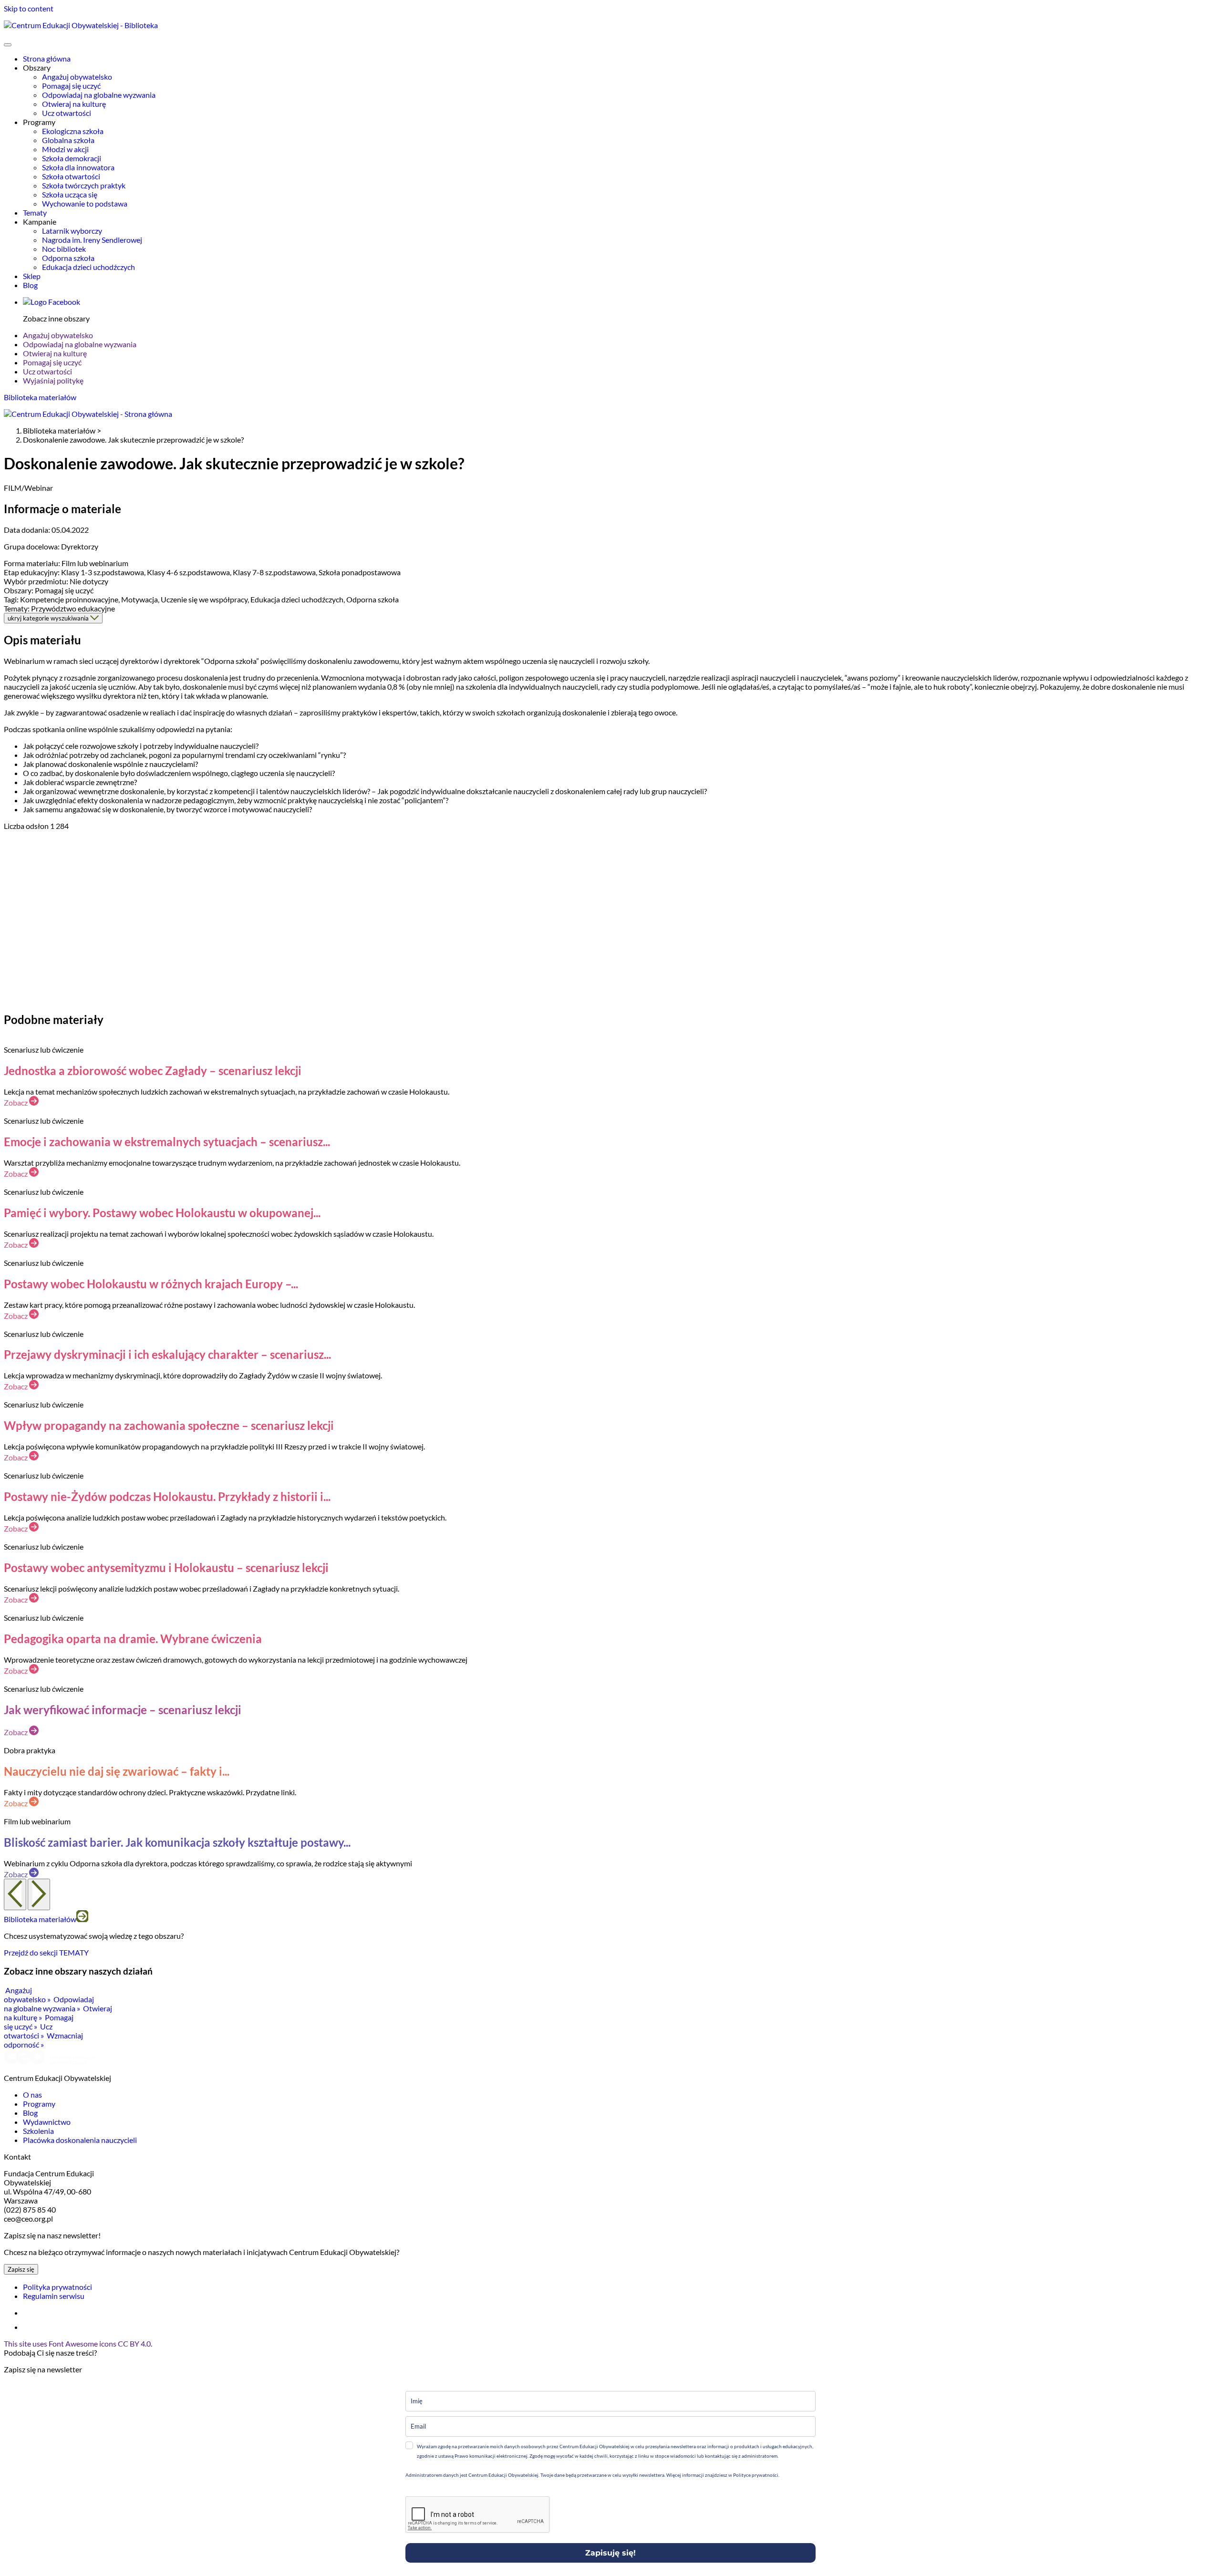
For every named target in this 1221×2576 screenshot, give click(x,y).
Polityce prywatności (755, 2475)
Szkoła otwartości (71, 176)
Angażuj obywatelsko (77, 77)
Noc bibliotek (64, 249)
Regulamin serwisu (54, 2296)
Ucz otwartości (67, 113)
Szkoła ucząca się (70, 194)
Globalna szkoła (68, 140)
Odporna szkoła (68, 258)
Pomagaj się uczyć (71, 86)
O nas (32, 2095)
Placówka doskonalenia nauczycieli (80, 2140)
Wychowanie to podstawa (85, 203)
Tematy (35, 212)
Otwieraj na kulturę (74, 104)
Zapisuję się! (610, 2553)
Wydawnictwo (47, 2122)
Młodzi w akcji (65, 149)
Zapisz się (21, 2269)
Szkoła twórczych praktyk (84, 185)
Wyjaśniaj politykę (53, 380)
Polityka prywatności (57, 2287)
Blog (30, 285)
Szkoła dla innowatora (78, 167)
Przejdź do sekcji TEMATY (46, 1952)
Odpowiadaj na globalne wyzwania (99, 95)
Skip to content (29, 8)
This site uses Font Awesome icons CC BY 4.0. (78, 2343)
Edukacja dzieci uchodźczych (88, 267)
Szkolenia (38, 2131)
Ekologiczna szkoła (73, 131)
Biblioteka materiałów (40, 397)
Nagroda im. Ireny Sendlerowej (92, 240)
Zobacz (16, 1102)
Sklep (32, 276)
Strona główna (47, 58)
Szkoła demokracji (72, 158)
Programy (39, 2104)
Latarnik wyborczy (72, 231)
